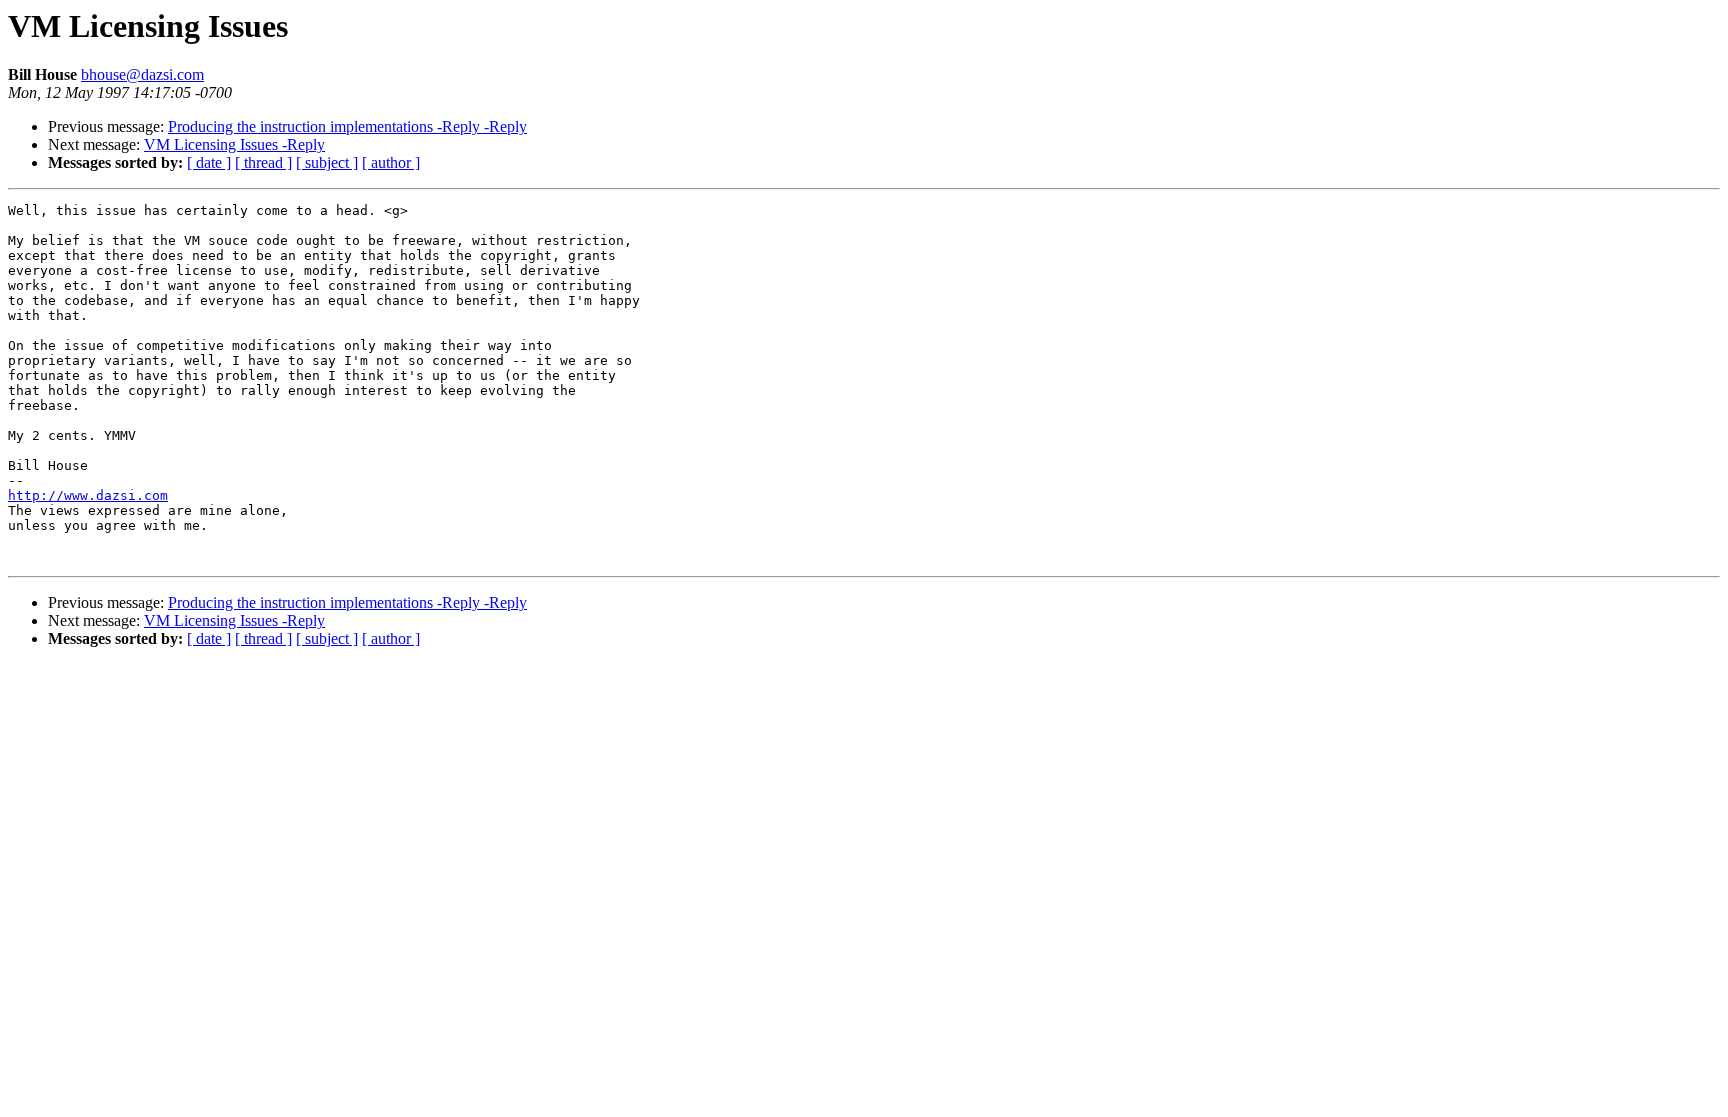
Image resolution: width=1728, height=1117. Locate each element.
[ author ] (391, 162)
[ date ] (209, 162)
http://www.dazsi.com (88, 495)
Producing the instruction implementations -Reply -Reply (347, 126)
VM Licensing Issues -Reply (234, 144)
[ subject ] (327, 162)
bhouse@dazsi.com (142, 74)
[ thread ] (263, 162)
